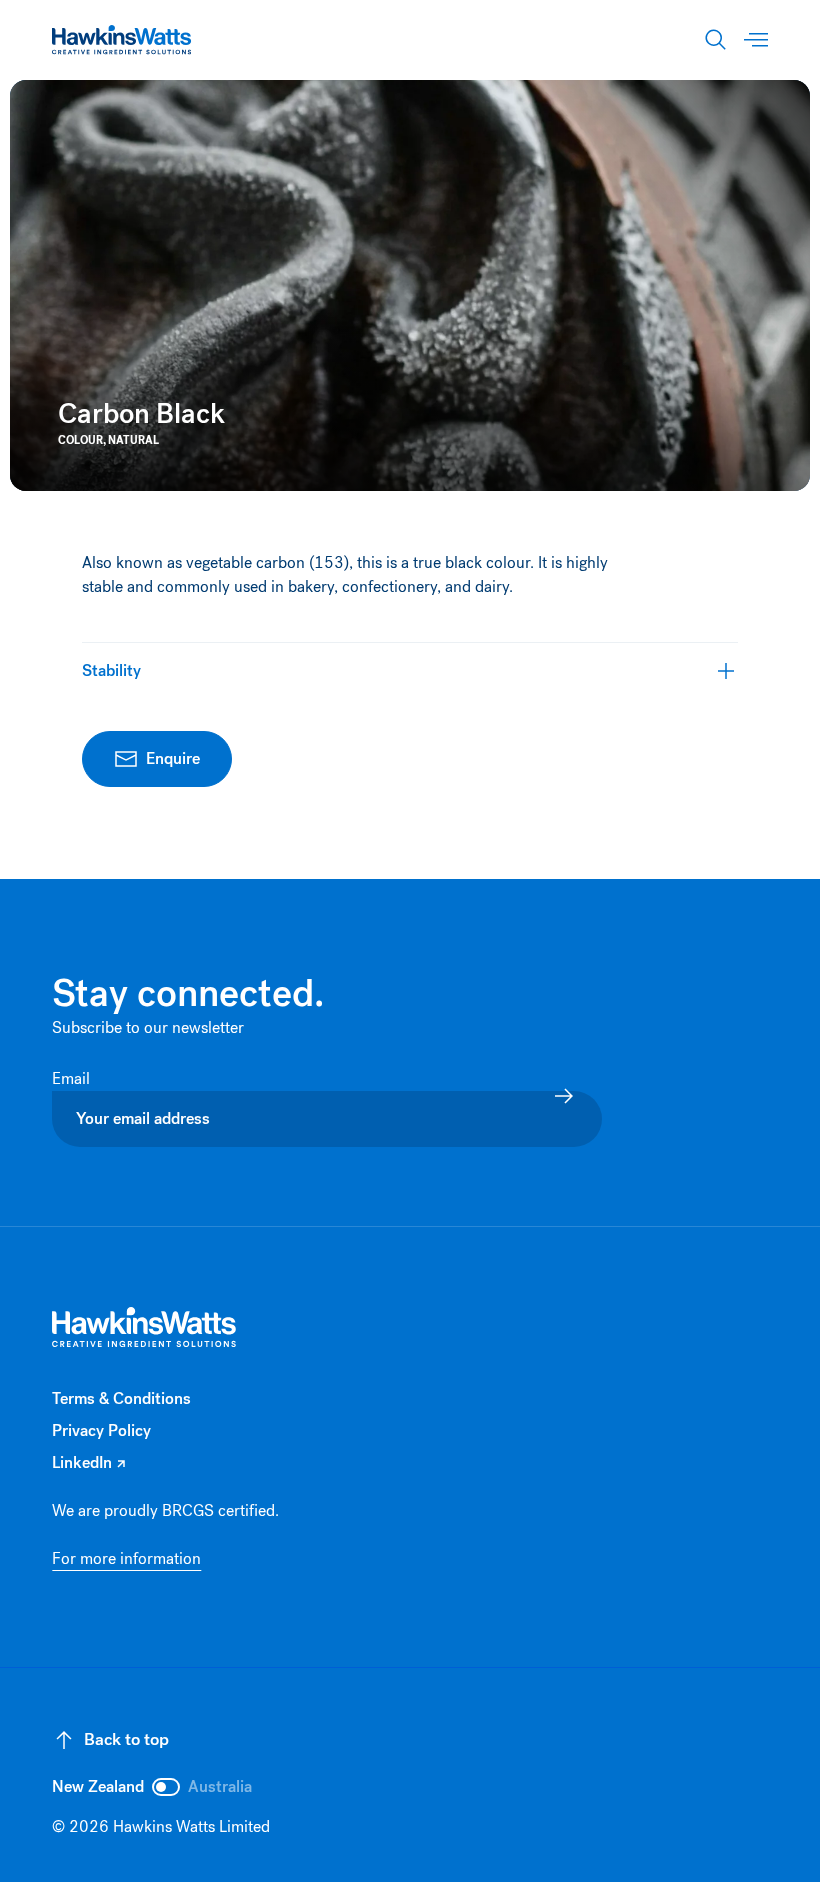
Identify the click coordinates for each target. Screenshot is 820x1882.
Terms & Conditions (121, 1398)
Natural (133, 440)
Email (73, 1078)
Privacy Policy (101, 1430)
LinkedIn (88, 1463)
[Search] (716, 40)
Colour (80, 440)
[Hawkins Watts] (144, 1327)
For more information (126, 1558)
